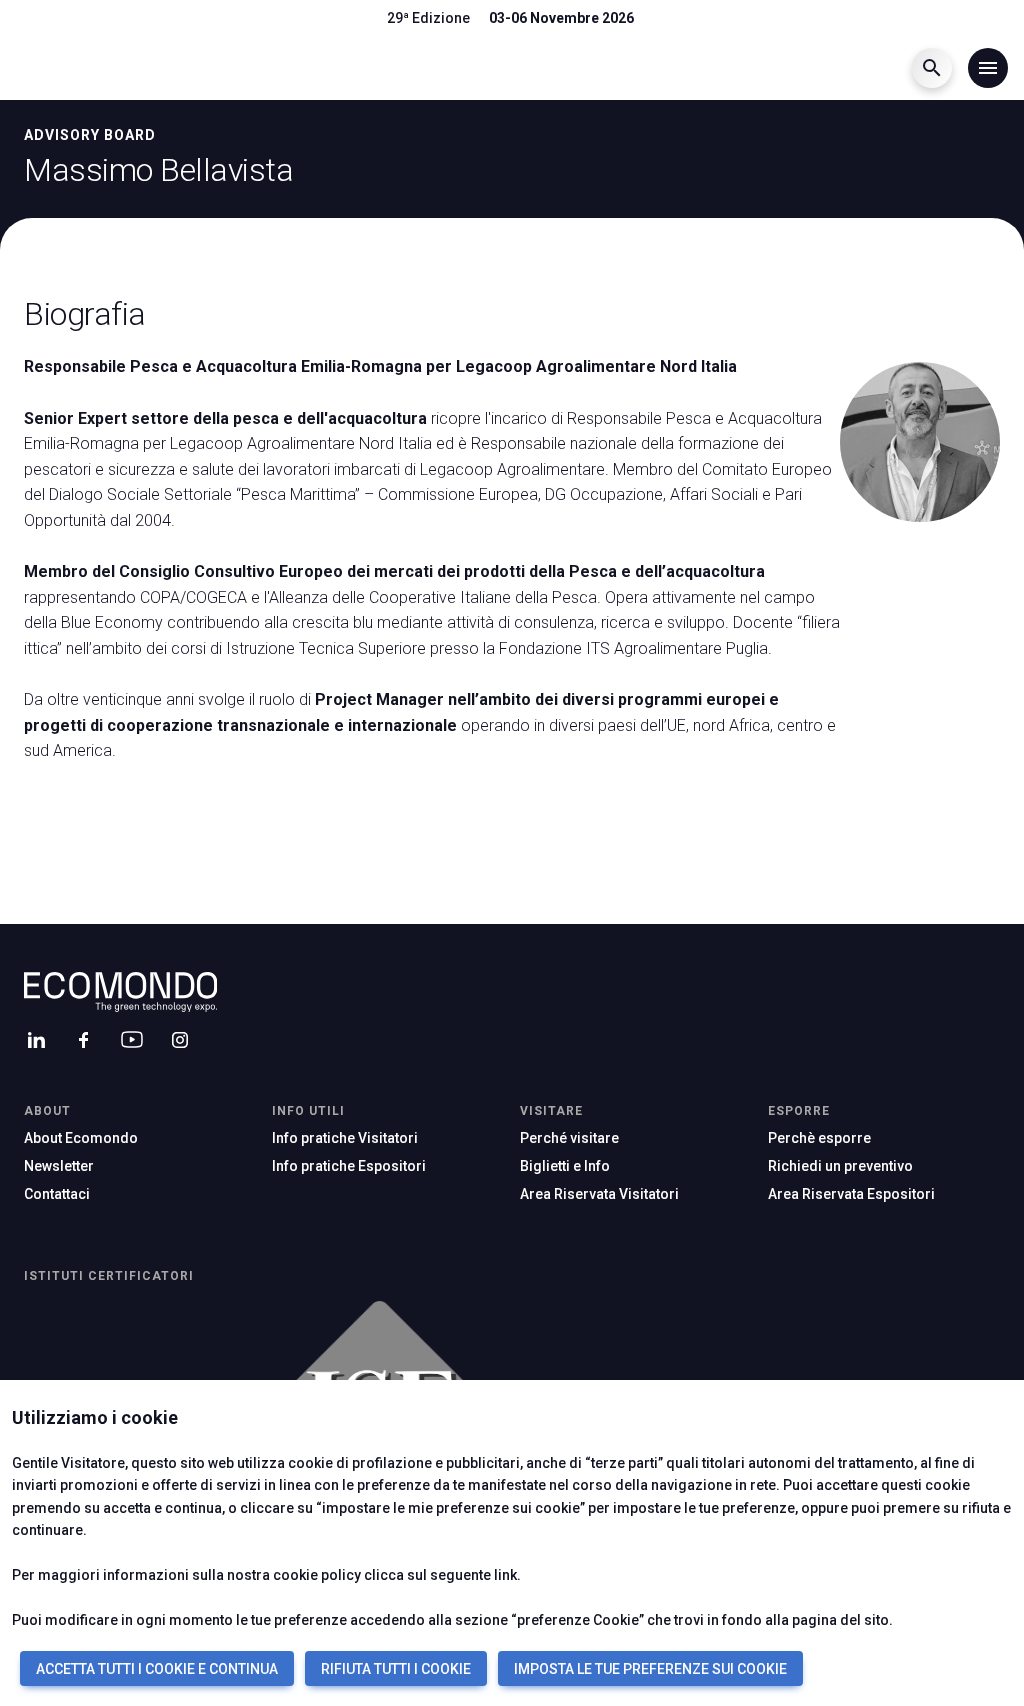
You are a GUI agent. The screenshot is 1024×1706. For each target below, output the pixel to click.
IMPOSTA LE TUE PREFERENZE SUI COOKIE (650, 1669)
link (505, 1575)
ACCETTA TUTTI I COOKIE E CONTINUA (157, 1669)
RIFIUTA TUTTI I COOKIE (396, 1669)
